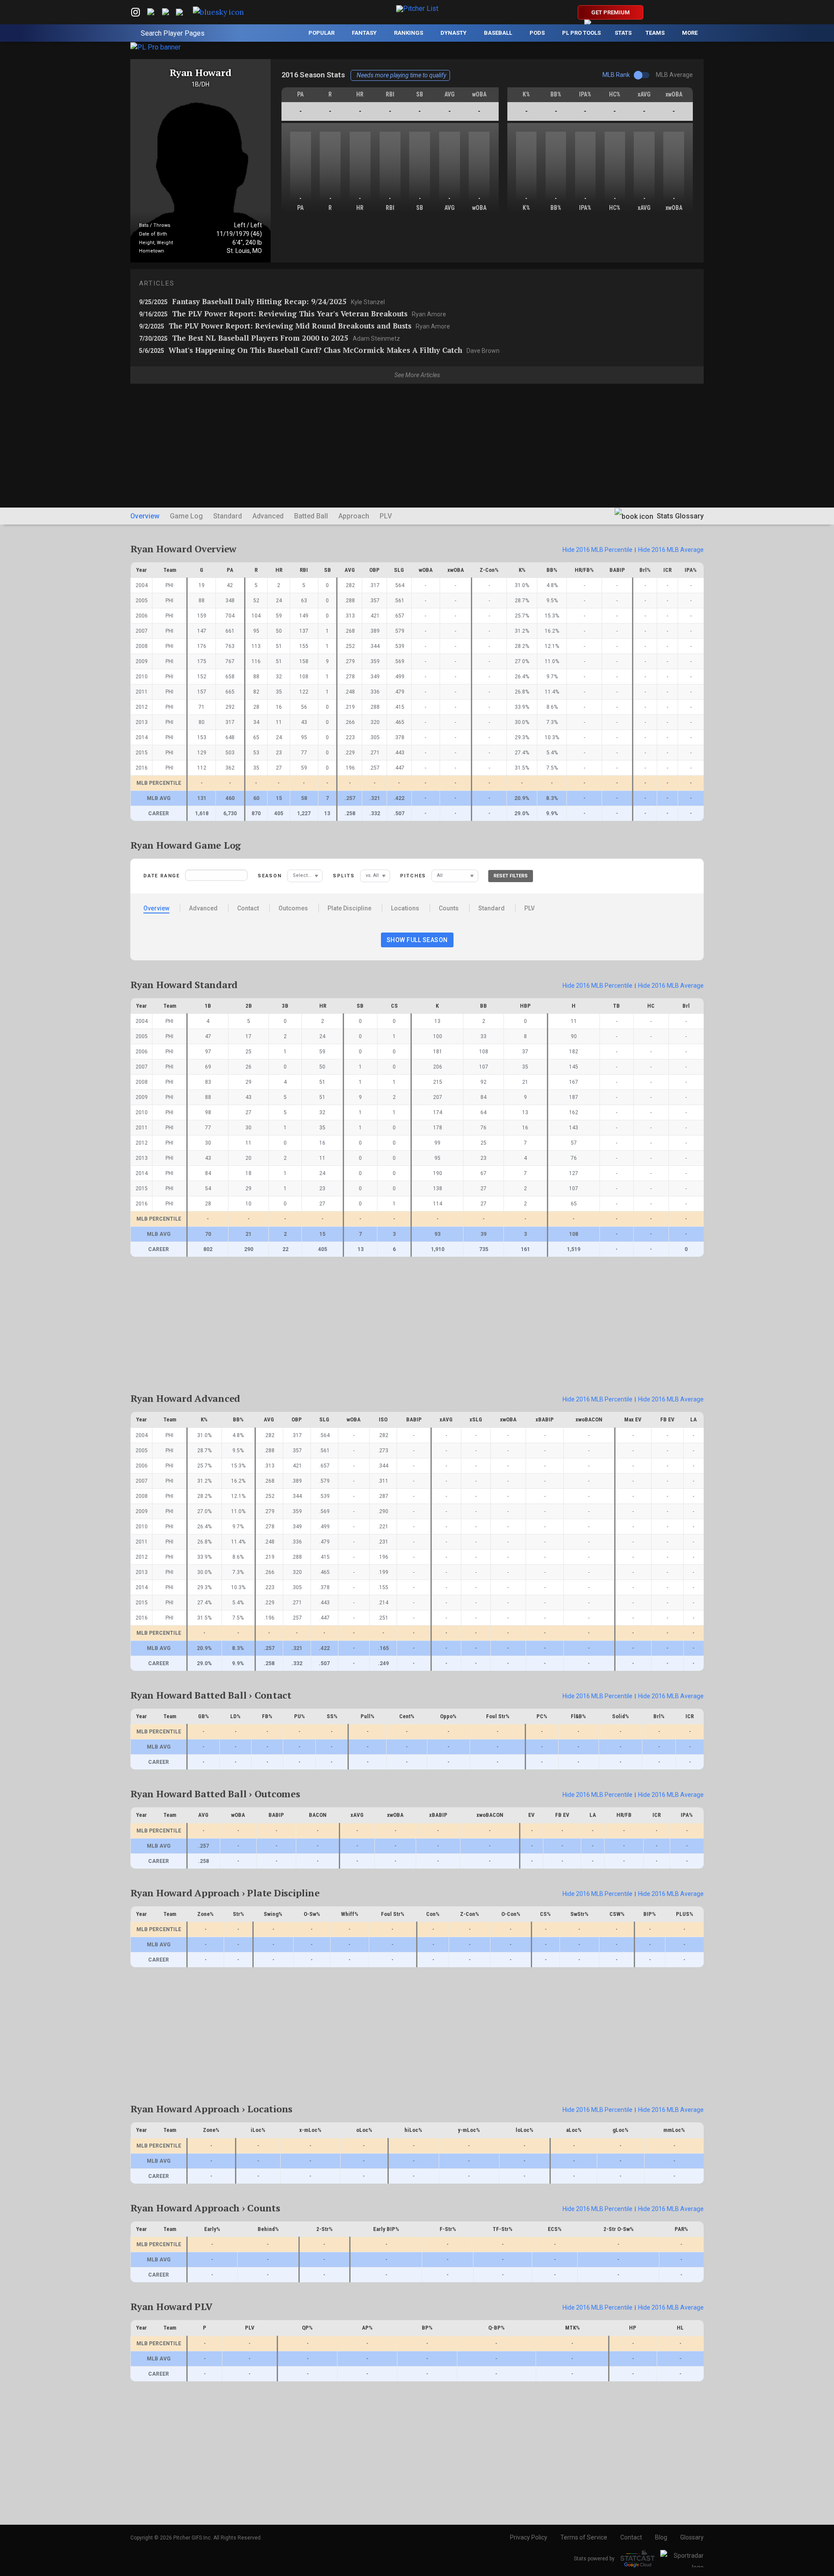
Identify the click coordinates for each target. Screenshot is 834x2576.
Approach (354, 516)
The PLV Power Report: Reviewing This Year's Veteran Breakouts (293, 314)
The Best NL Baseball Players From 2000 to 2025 (270, 338)
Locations (405, 908)
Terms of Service (584, 2537)
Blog (661, 2537)
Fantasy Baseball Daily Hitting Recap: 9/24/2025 (262, 301)
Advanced (268, 516)
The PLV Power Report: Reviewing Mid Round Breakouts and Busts (295, 326)
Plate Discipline (349, 908)
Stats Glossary (679, 516)
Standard (228, 516)
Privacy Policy (529, 2537)
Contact (248, 908)
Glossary (692, 2537)
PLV (386, 516)
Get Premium (611, 12)
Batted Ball (311, 516)
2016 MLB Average (671, 550)
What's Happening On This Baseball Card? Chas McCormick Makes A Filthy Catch (319, 350)
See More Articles (417, 375)
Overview (145, 516)
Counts (449, 908)
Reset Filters (511, 876)
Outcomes (293, 908)
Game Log (186, 516)
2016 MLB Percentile (597, 550)
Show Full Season (417, 940)
